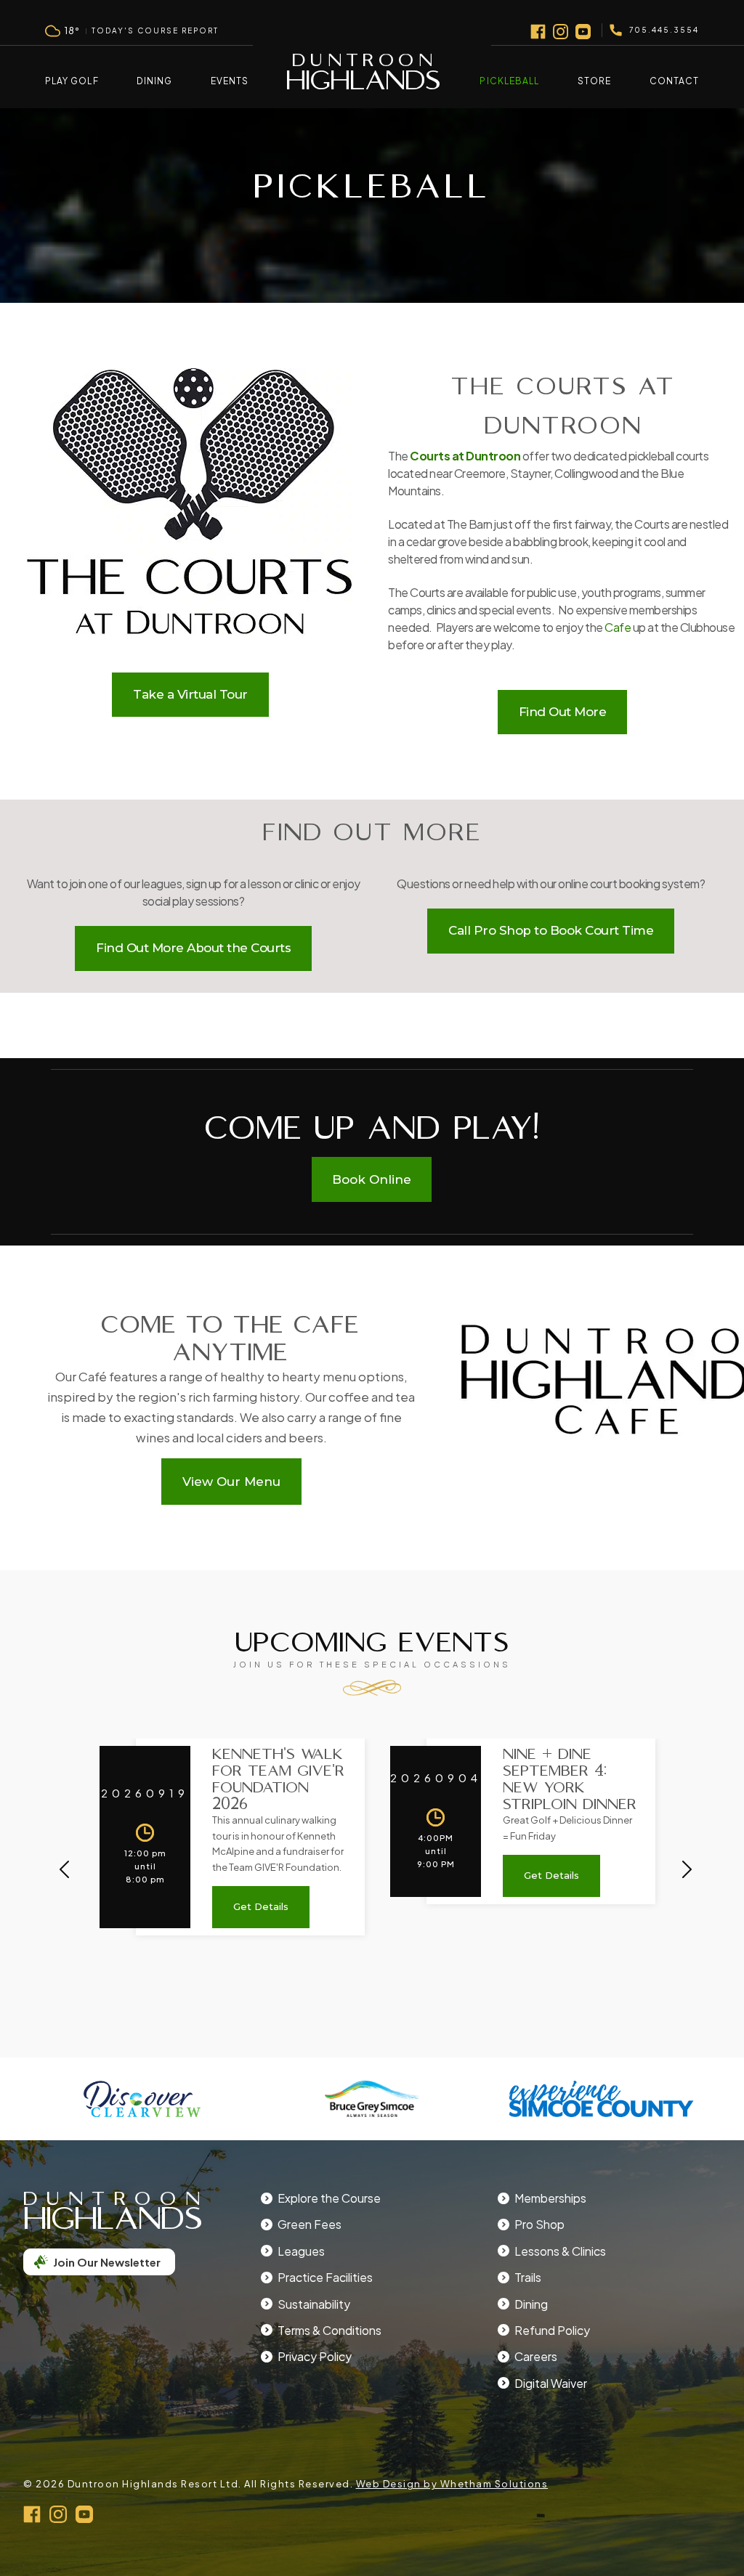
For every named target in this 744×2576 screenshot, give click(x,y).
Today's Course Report (155, 31)
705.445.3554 (664, 30)
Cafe (618, 627)
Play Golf (72, 81)
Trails (528, 2277)
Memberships (550, 2198)
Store (594, 81)
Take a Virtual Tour (190, 694)
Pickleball (509, 81)
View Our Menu (231, 1482)
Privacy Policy (315, 2356)
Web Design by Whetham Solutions (452, 2484)
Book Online (372, 1179)
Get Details (261, 1906)
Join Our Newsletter (107, 2262)
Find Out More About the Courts (193, 948)
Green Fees (310, 2224)
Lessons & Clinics (560, 2251)
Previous (64, 1869)
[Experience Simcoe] (602, 2099)
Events (230, 81)
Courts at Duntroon (465, 456)
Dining (154, 81)
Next (687, 1869)
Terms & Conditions (329, 2330)
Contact (674, 81)
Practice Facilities (325, 2277)
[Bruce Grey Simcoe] (372, 2099)
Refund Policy (552, 2330)
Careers (536, 2356)
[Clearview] (142, 2099)
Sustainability (314, 2304)
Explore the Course (329, 2198)
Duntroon (364, 78)
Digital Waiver (551, 2383)
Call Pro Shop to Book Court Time (551, 930)
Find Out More (563, 712)
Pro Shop (539, 2224)
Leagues (301, 2251)
